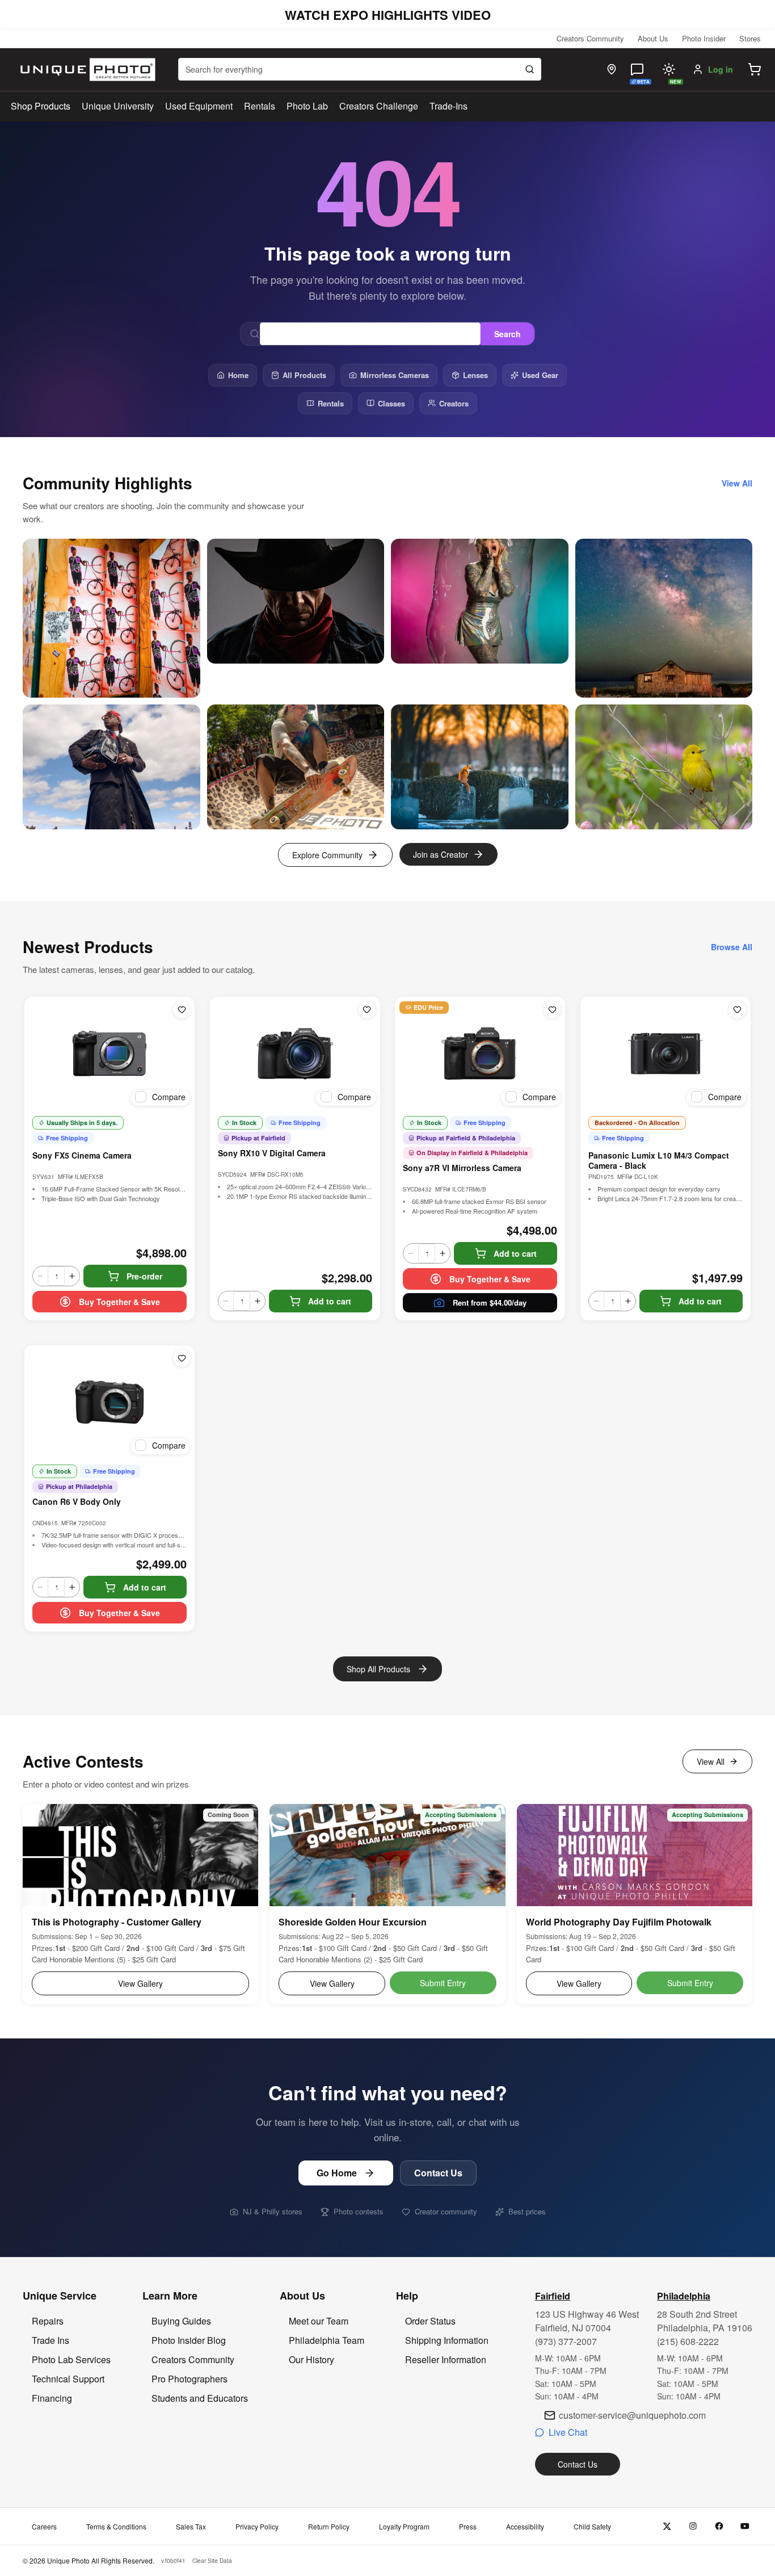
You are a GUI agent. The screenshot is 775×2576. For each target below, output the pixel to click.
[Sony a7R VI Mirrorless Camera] (480, 1054)
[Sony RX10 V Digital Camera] (295, 1054)
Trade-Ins (448, 106)
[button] (755, 69)
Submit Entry (443, 1983)
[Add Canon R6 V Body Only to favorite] (182, 1358)
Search (507, 334)
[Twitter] (667, 2526)
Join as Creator (441, 854)
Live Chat (568, 2432)
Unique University (118, 106)
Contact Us (438, 2173)
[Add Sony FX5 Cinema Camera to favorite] (182, 1010)
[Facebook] (719, 2526)
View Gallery (140, 1983)
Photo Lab (307, 106)
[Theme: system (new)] (669, 69)
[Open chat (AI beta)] (637, 69)
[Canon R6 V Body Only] (109, 1402)
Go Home (337, 2173)
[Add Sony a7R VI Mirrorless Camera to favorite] (552, 1010)
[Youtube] (745, 2526)
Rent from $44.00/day (490, 1302)
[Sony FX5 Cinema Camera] (109, 1054)
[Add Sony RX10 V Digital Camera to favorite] (367, 1010)
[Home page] (85, 70)
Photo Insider (704, 38)
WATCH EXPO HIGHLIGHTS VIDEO (388, 15)
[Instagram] (693, 2526)
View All (711, 1761)
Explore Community (327, 855)
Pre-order (144, 1276)
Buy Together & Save (119, 1302)
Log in (721, 69)
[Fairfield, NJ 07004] (612, 69)
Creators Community (590, 38)
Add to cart (330, 1301)
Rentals (260, 106)
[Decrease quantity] (40, 1276)
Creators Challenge (379, 106)
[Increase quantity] (72, 1276)
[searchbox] (360, 69)
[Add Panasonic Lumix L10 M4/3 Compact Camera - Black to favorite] (738, 1010)
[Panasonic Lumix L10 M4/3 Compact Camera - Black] (666, 1054)
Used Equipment (199, 106)
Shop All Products (378, 1669)
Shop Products (41, 106)
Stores (750, 38)
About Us (653, 38)
